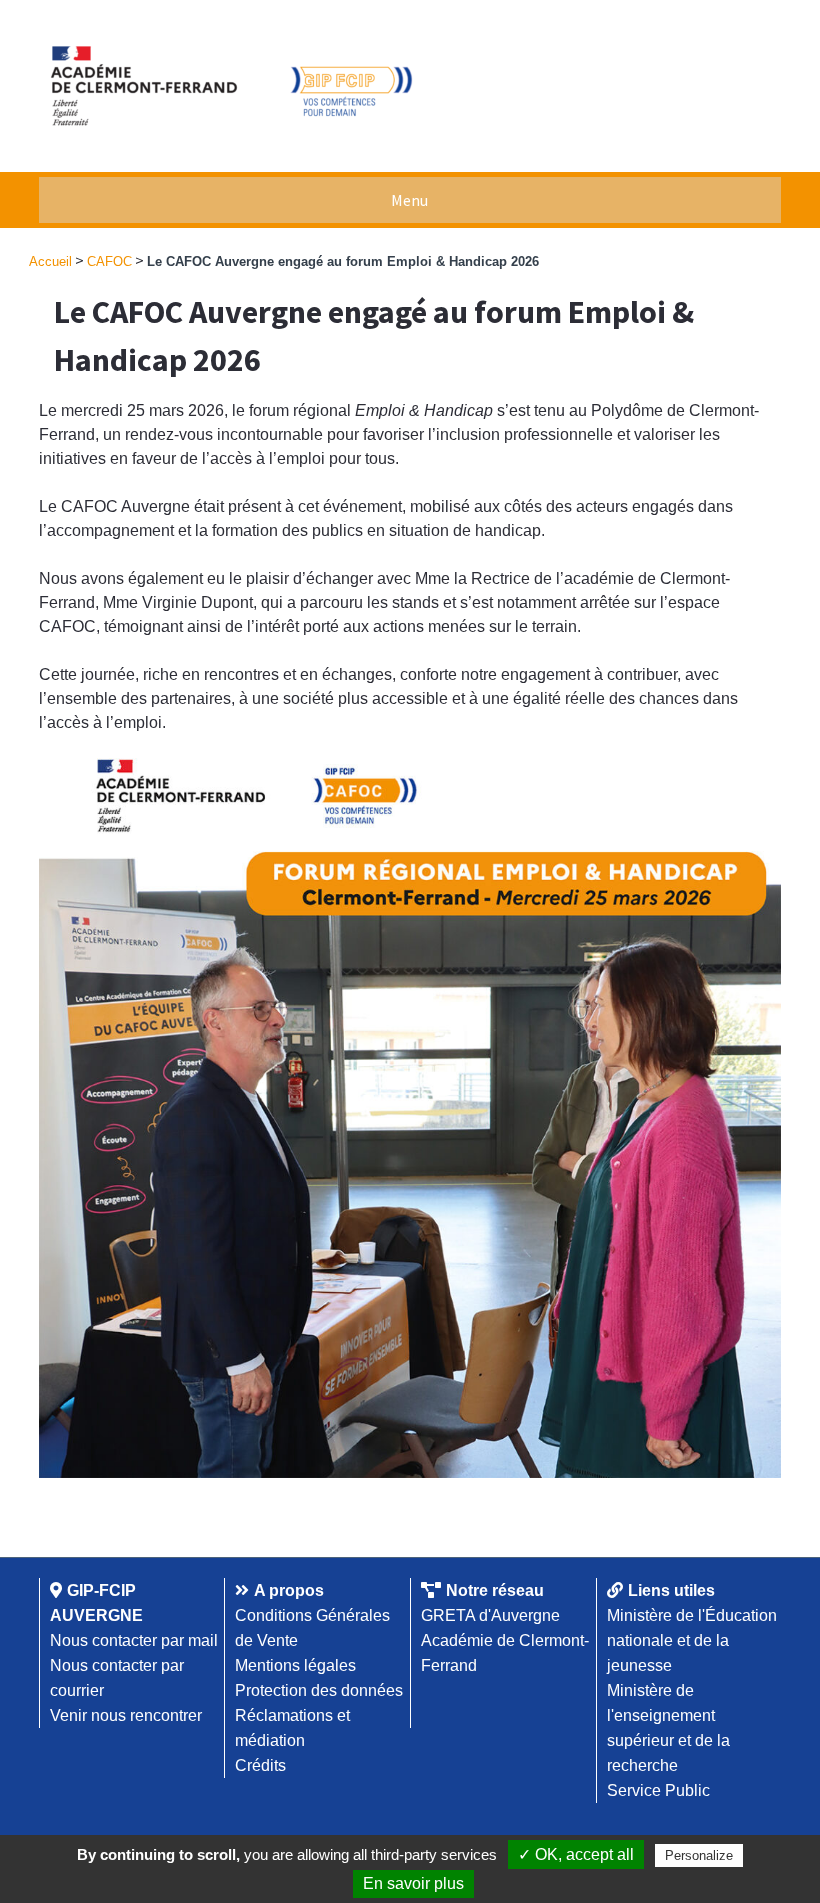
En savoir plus (413, 1883)
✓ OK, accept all (576, 1854)
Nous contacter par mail (134, 1640)
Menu (409, 200)
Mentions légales (295, 1665)
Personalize (699, 1855)
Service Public (658, 1790)
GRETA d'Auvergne (490, 1615)
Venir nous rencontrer (126, 1715)
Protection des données (319, 1690)
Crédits (260, 1765)
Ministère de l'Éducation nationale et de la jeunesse (692, 1640)
